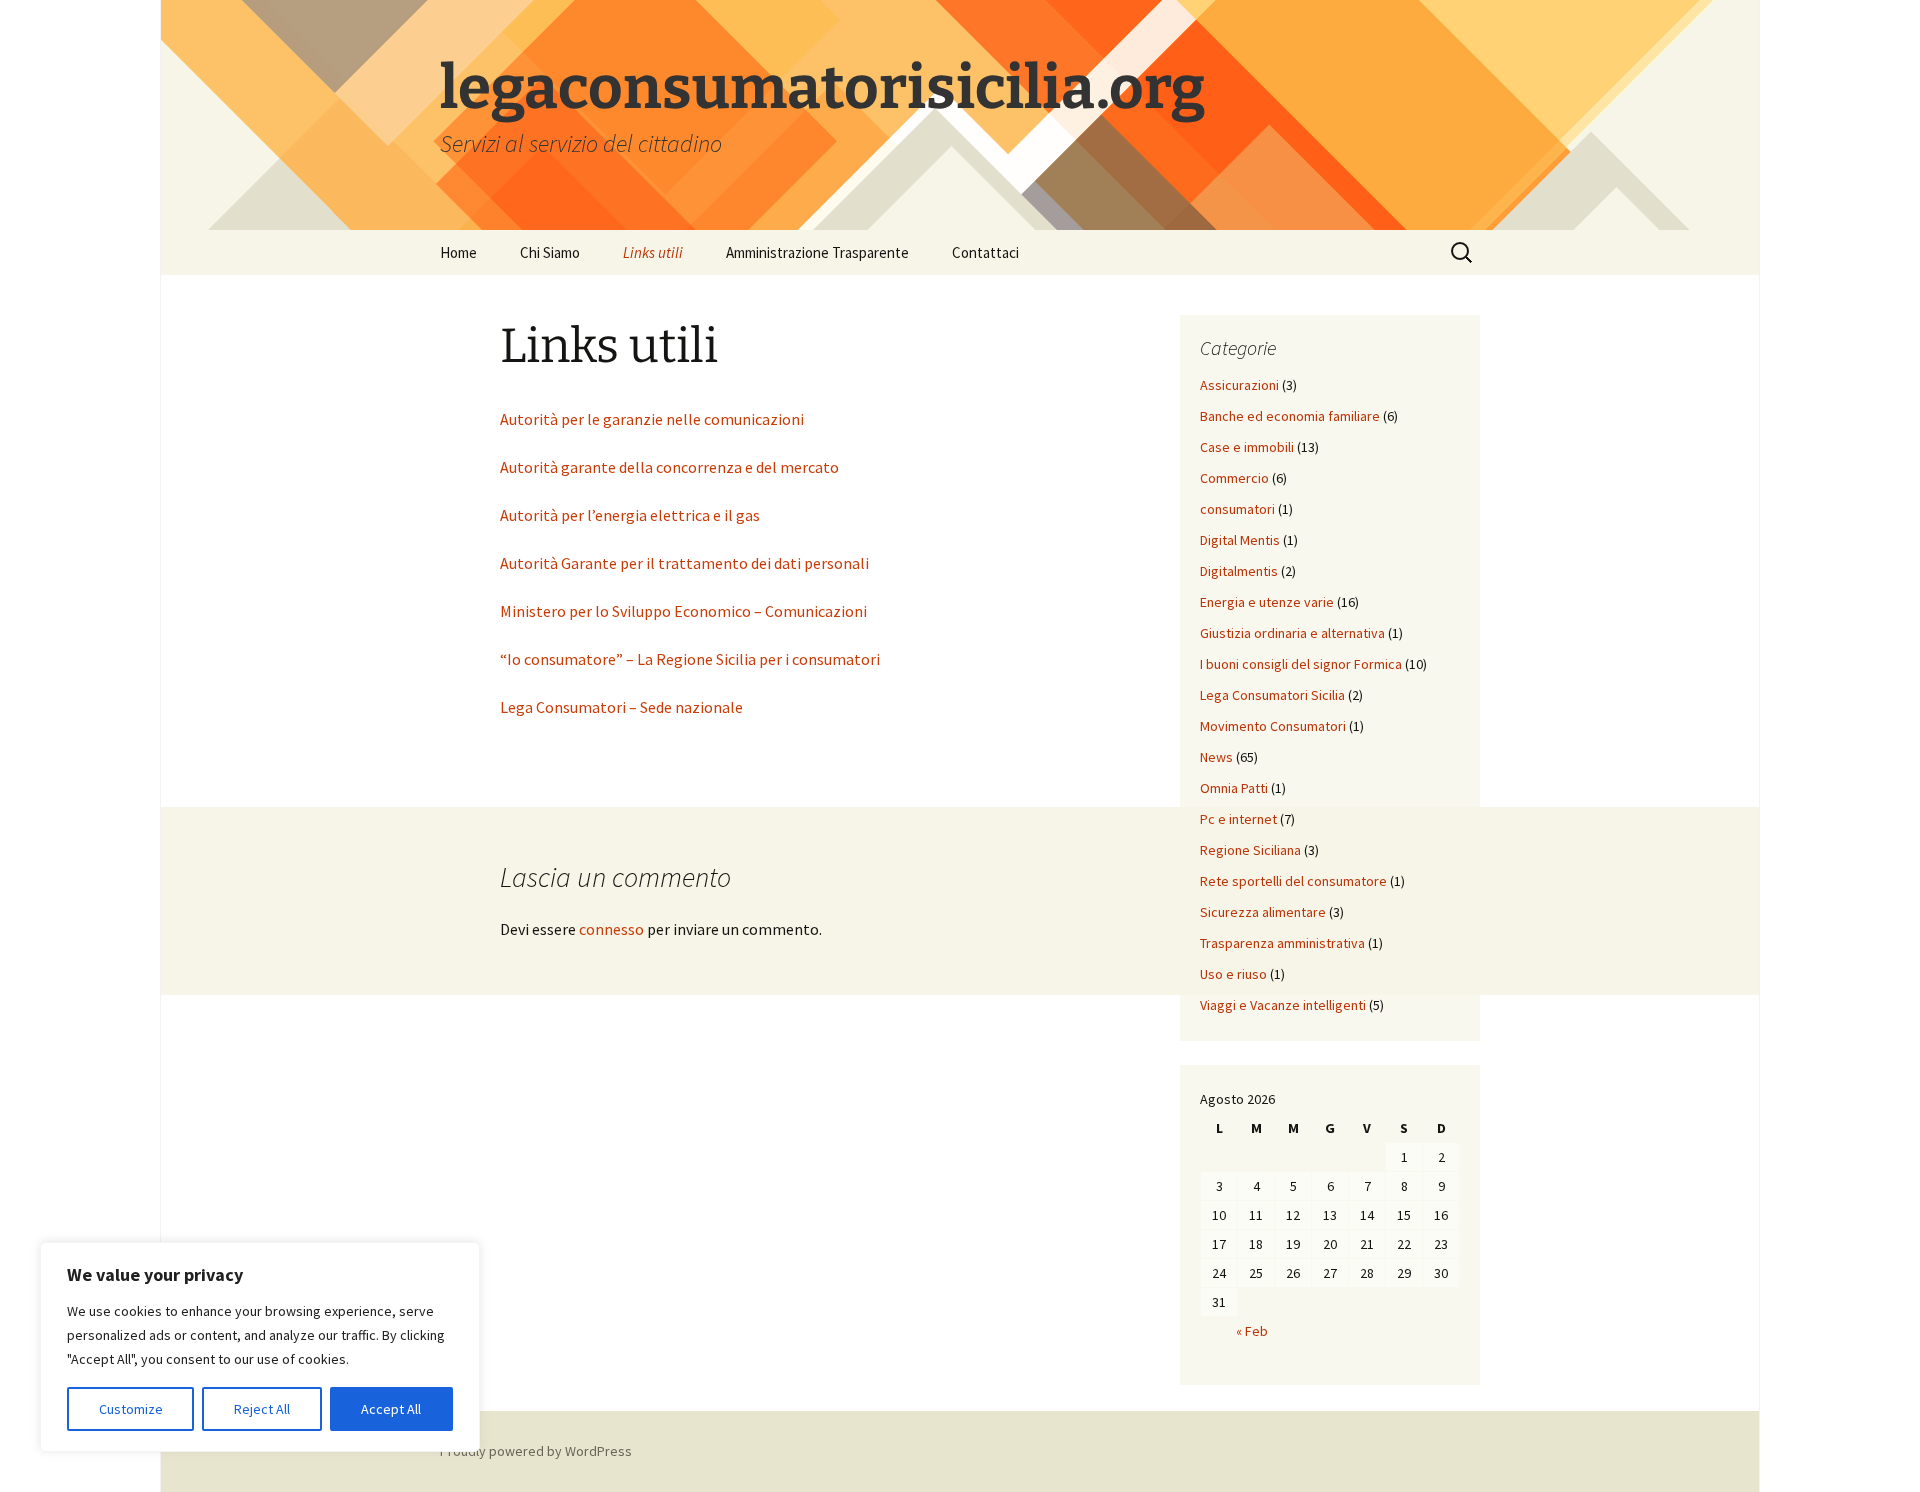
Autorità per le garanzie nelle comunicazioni (652, 419)
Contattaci (985, 252)
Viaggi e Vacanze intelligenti (1283, 1005)
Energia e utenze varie (1267, 602)
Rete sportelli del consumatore (1293, 881)
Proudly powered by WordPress (536, 1451)
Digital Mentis (1240, 540)
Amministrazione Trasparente (817, 252)
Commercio (1234, 478)
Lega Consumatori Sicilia (1272, 695)
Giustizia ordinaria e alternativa (1292, 633)
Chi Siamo (550, 252)
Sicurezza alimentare (1263, 912)
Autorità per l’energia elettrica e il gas (630, 515)
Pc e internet (1238, 819)
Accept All (391, 1409)
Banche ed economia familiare (1290, 416)
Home (458, 252)
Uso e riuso (1233, 974)
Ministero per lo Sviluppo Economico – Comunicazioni (683, 611)
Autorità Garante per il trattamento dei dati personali (684, 563)
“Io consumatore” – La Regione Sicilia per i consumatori (690, 659)
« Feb (1252, 1331)
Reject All (262, 1409)
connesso (611, 929)
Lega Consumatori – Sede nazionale (621, 707)
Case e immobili (1247, 447)
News (1216, 757)
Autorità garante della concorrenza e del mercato (669, 467)
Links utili (653, 252)
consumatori (1237, 509)
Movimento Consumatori (1273, 726)
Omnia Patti (1234, 788)
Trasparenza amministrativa (1282, 943)
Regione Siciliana (1250, 850)
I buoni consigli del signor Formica (1301, 664)
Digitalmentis (1239, 571)
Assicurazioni (1239, 385)
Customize (131, 1409)
